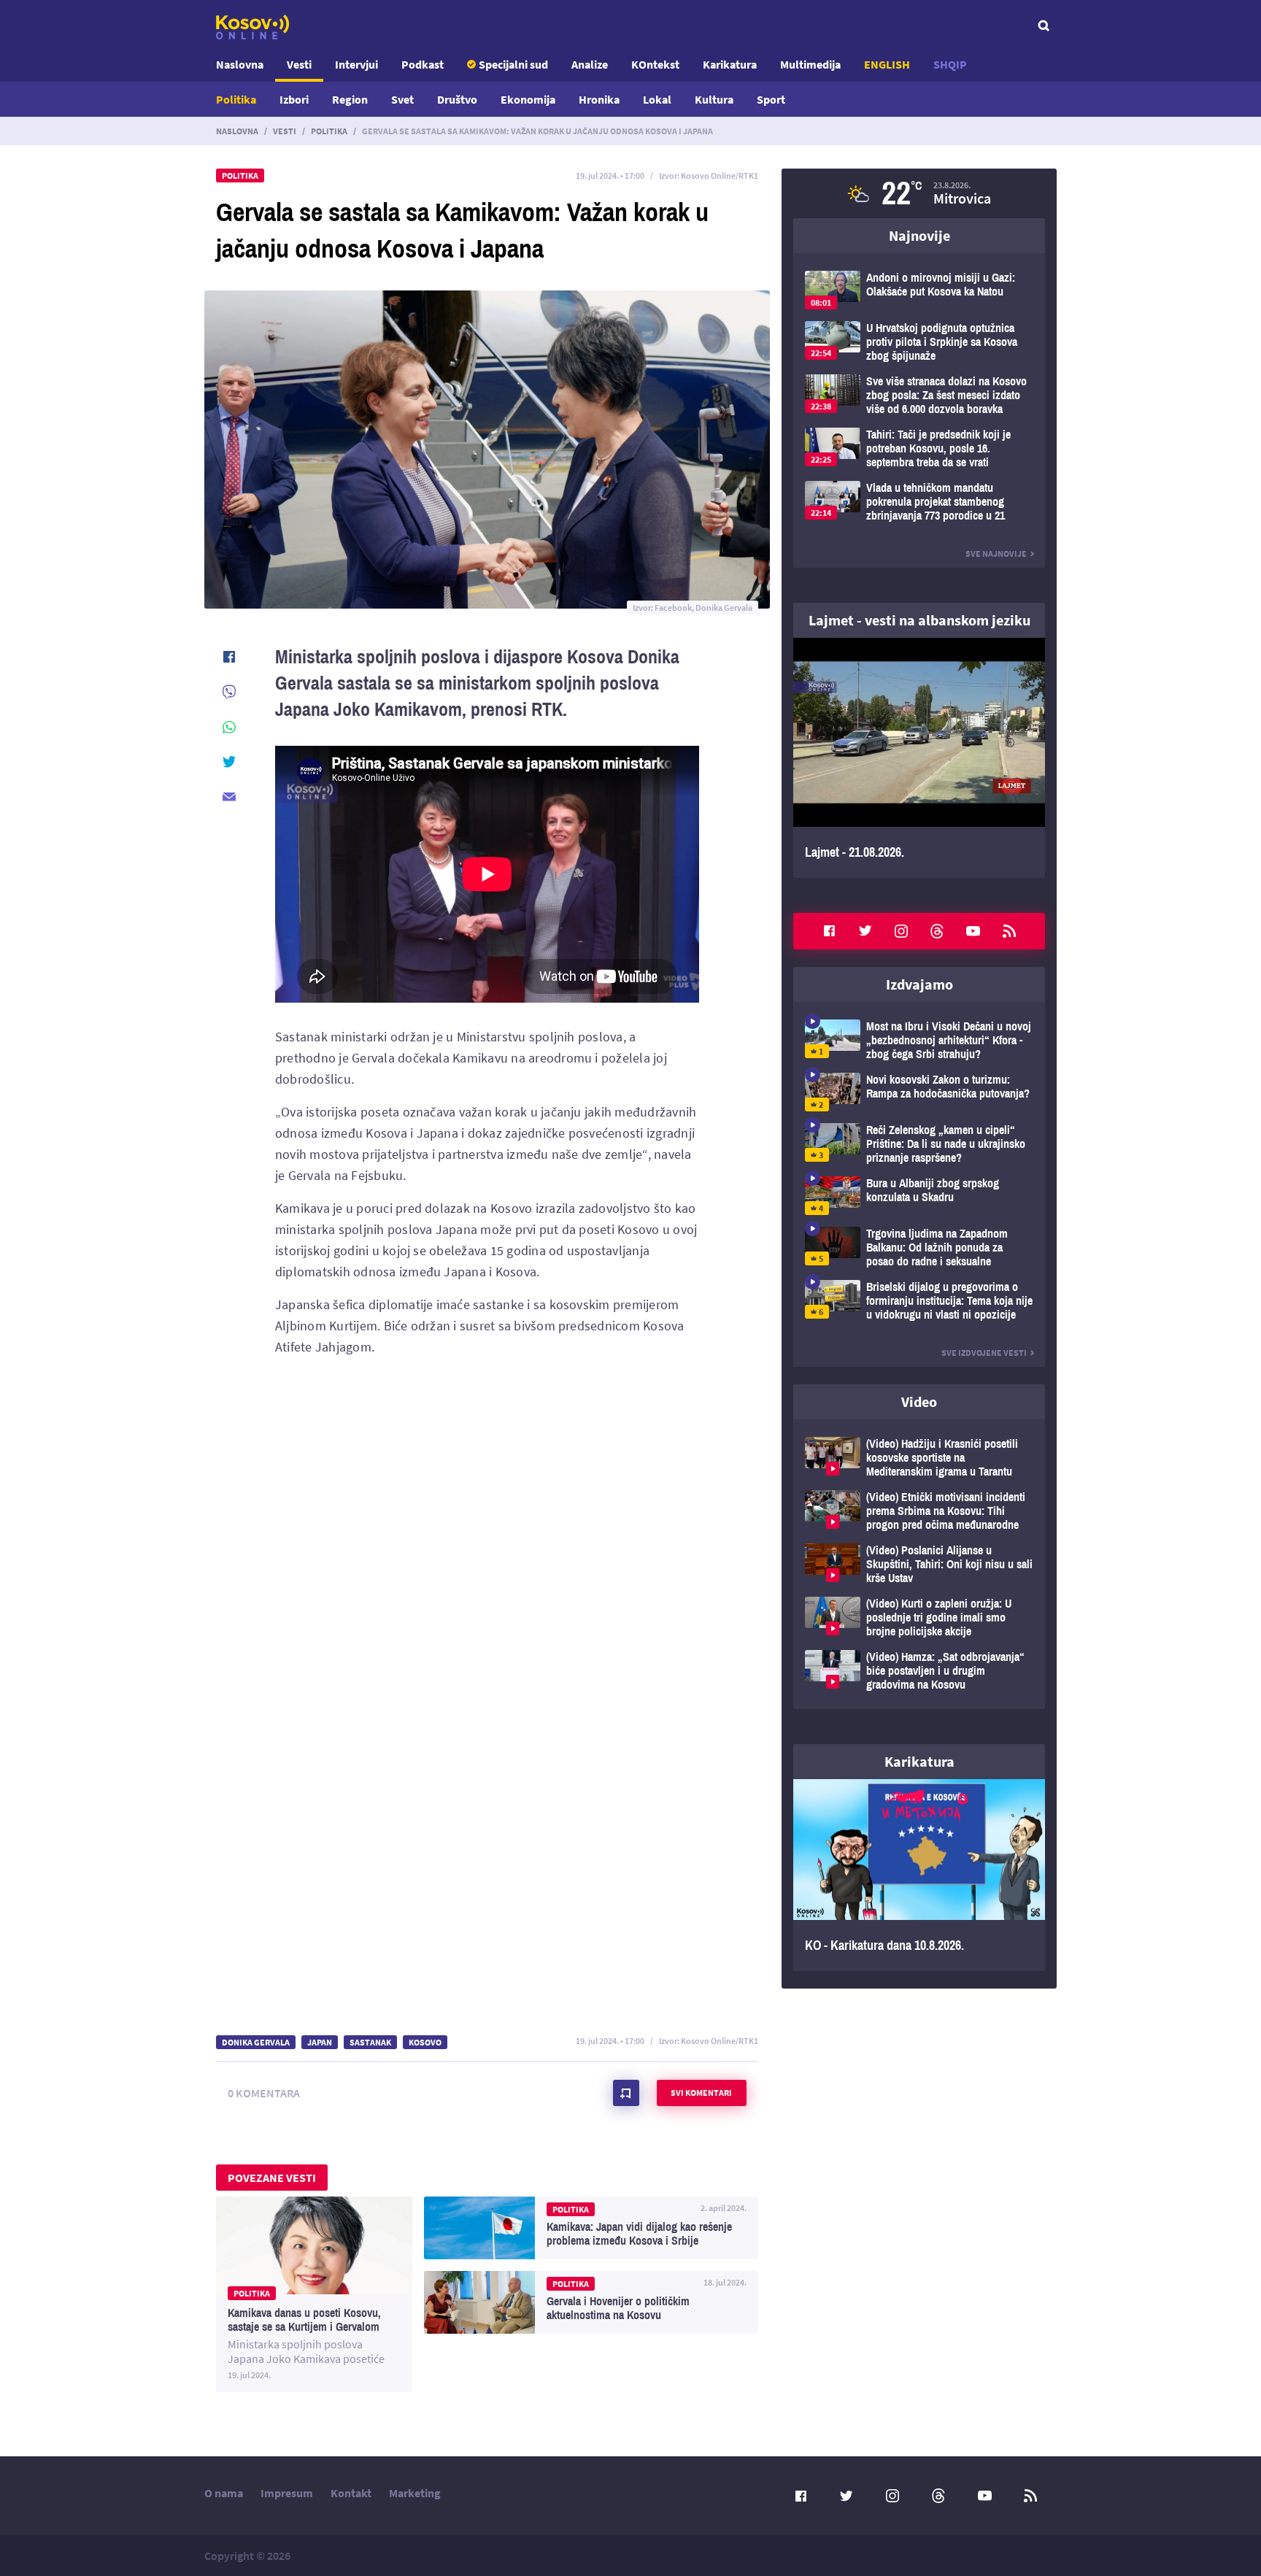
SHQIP (950, 64)
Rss (1009, 931)
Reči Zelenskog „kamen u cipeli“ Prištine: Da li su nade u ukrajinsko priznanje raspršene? (919, 1144)
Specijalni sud (513, 64)
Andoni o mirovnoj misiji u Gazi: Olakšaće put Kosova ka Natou (919, 290)
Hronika (599, 99)
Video (919, 1401)
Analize (590, 64)
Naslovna (240, 64)
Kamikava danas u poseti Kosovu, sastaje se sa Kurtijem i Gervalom (314, 2294)
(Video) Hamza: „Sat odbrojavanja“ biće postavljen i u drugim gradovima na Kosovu (919, 1671)
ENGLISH (887, 64)
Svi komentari (701, 2093)
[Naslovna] (252, 27)
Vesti (299, 64)
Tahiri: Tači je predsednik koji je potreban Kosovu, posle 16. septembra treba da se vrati (919, 448)
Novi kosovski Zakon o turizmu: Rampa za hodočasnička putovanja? (919, 1092)
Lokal (657, 99)
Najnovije (919, 235)
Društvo (457, 99)
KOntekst (655, 64)
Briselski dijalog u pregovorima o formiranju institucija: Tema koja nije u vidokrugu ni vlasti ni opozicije (919, 1301)
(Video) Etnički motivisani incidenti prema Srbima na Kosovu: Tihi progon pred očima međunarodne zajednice (919, 1511)
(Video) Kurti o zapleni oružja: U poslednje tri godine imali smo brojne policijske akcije (919, 1617)
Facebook (829, 931)
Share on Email (229, 797)
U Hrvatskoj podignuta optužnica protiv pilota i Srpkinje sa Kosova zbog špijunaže (919, 342)
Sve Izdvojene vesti (984, 1353)
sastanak (370, 2042)
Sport (771, 99)
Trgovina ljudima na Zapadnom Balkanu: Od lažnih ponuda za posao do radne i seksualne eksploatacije (919, 1247)
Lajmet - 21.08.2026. (919, 758)
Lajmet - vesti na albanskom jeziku (919, 620)
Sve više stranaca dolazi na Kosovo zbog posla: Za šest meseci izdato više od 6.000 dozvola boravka (919, 395)
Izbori (294, 99)
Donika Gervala (256, 2042)
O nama (224, 2493)
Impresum (287, 2493)
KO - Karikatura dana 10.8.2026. (919, 1875)
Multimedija (810, 64)
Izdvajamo (919, 984)
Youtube (973, 931)
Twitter (865, 931)
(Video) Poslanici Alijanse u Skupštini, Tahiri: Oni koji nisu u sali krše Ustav (919, 1564)
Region (350, 99)
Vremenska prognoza (919, 193)
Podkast (423, 64)
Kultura (714, 99)
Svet (402, 99)
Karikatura (730, 64)
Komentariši (626, 2093)
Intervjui (356, 64)
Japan (320, 2042)
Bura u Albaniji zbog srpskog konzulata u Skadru (919, 1196)
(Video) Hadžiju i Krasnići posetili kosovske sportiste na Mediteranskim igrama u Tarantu (919, 1458)
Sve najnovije (996, 554)
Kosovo (425, 2042)
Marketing (415, 2493)
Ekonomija (528, 99)
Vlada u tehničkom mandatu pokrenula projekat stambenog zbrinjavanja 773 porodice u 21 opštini (919, 502)
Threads (937, 931)
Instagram (901, 931)
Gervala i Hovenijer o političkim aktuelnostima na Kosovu (591, 2302)
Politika (236, 99)
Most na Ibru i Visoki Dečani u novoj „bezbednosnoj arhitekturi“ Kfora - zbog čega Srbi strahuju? (919, 1040)
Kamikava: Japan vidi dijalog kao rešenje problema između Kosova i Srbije (591, 2228)
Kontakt (351, 2493)
